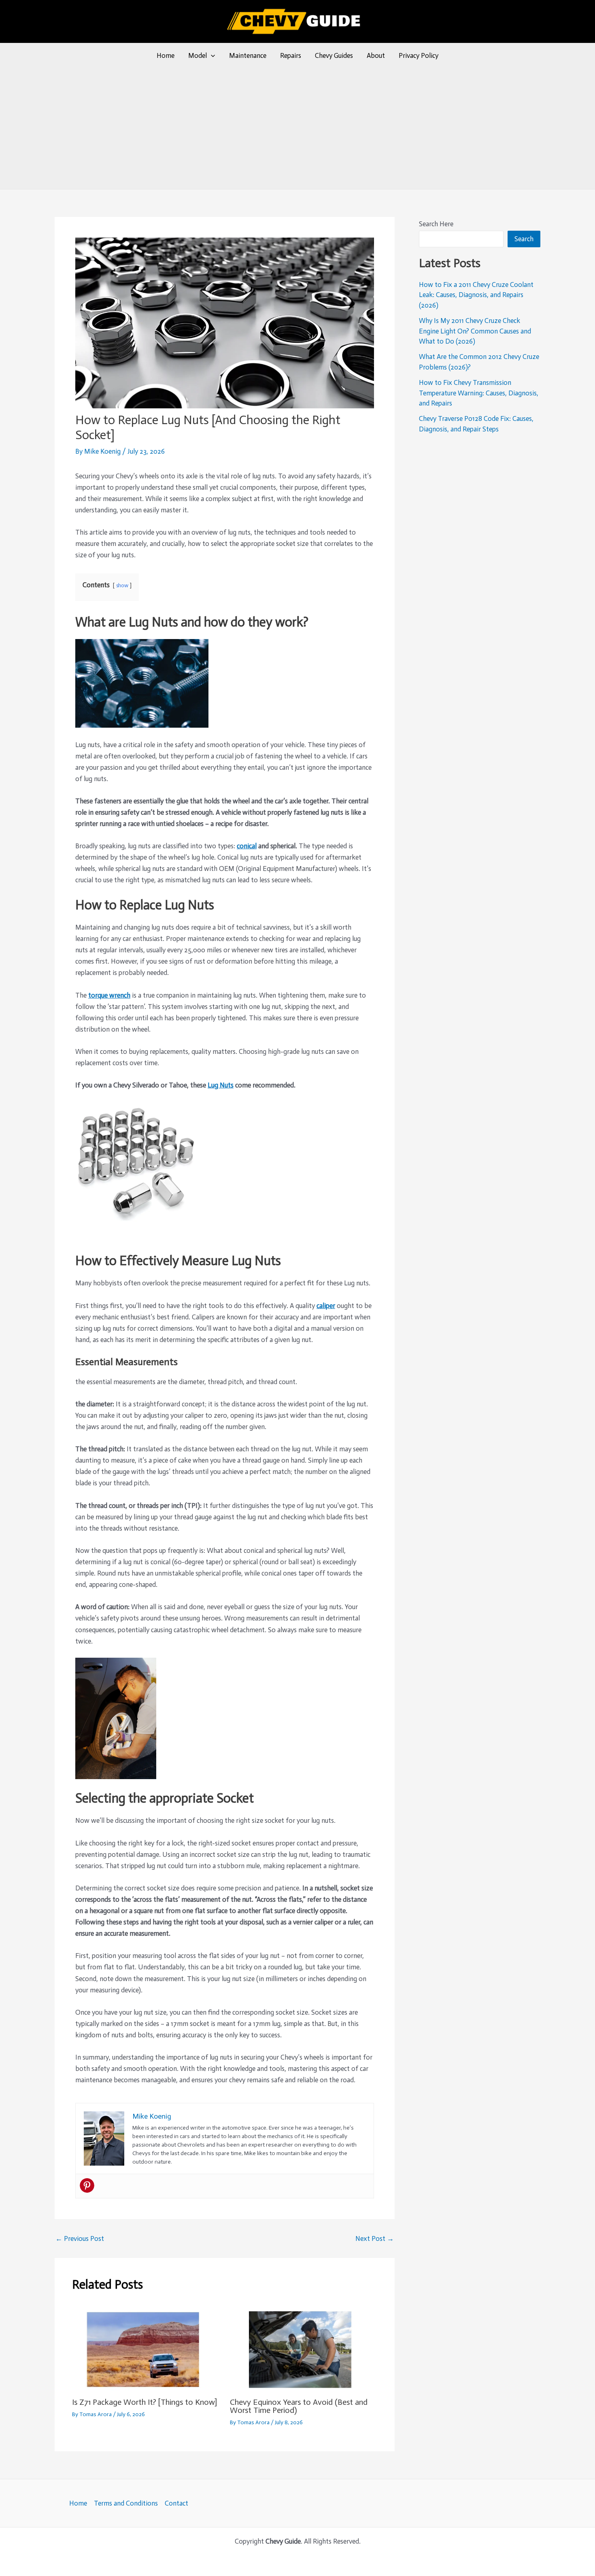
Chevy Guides (334, 55)
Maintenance (248, 55)
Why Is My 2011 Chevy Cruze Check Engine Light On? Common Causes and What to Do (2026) (475, 331)
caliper (326, 1306)
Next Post (375, 2239)
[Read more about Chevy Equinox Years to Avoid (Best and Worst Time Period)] (304, 2349)
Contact (176, 2503)
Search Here (436, 224)
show (122, 585)
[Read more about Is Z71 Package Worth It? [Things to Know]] (146, 2349)
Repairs (291, 55)
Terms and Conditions (126, 2503)
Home (166, 55)
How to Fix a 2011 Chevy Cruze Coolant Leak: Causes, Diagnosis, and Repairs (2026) (476, 295)
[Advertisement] (297, 128)
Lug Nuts (221, 1085)
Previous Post (80, 2239)
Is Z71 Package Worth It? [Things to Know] (144, 2402)
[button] (211, 55)
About (376, 55)
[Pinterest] (87, 2185)
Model (198, 55)
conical (247, 846)
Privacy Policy (419, 55)
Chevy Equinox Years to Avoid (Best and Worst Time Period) (299, 2406)
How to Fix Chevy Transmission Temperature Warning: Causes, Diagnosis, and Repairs (479, 393)
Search (524, 239)
